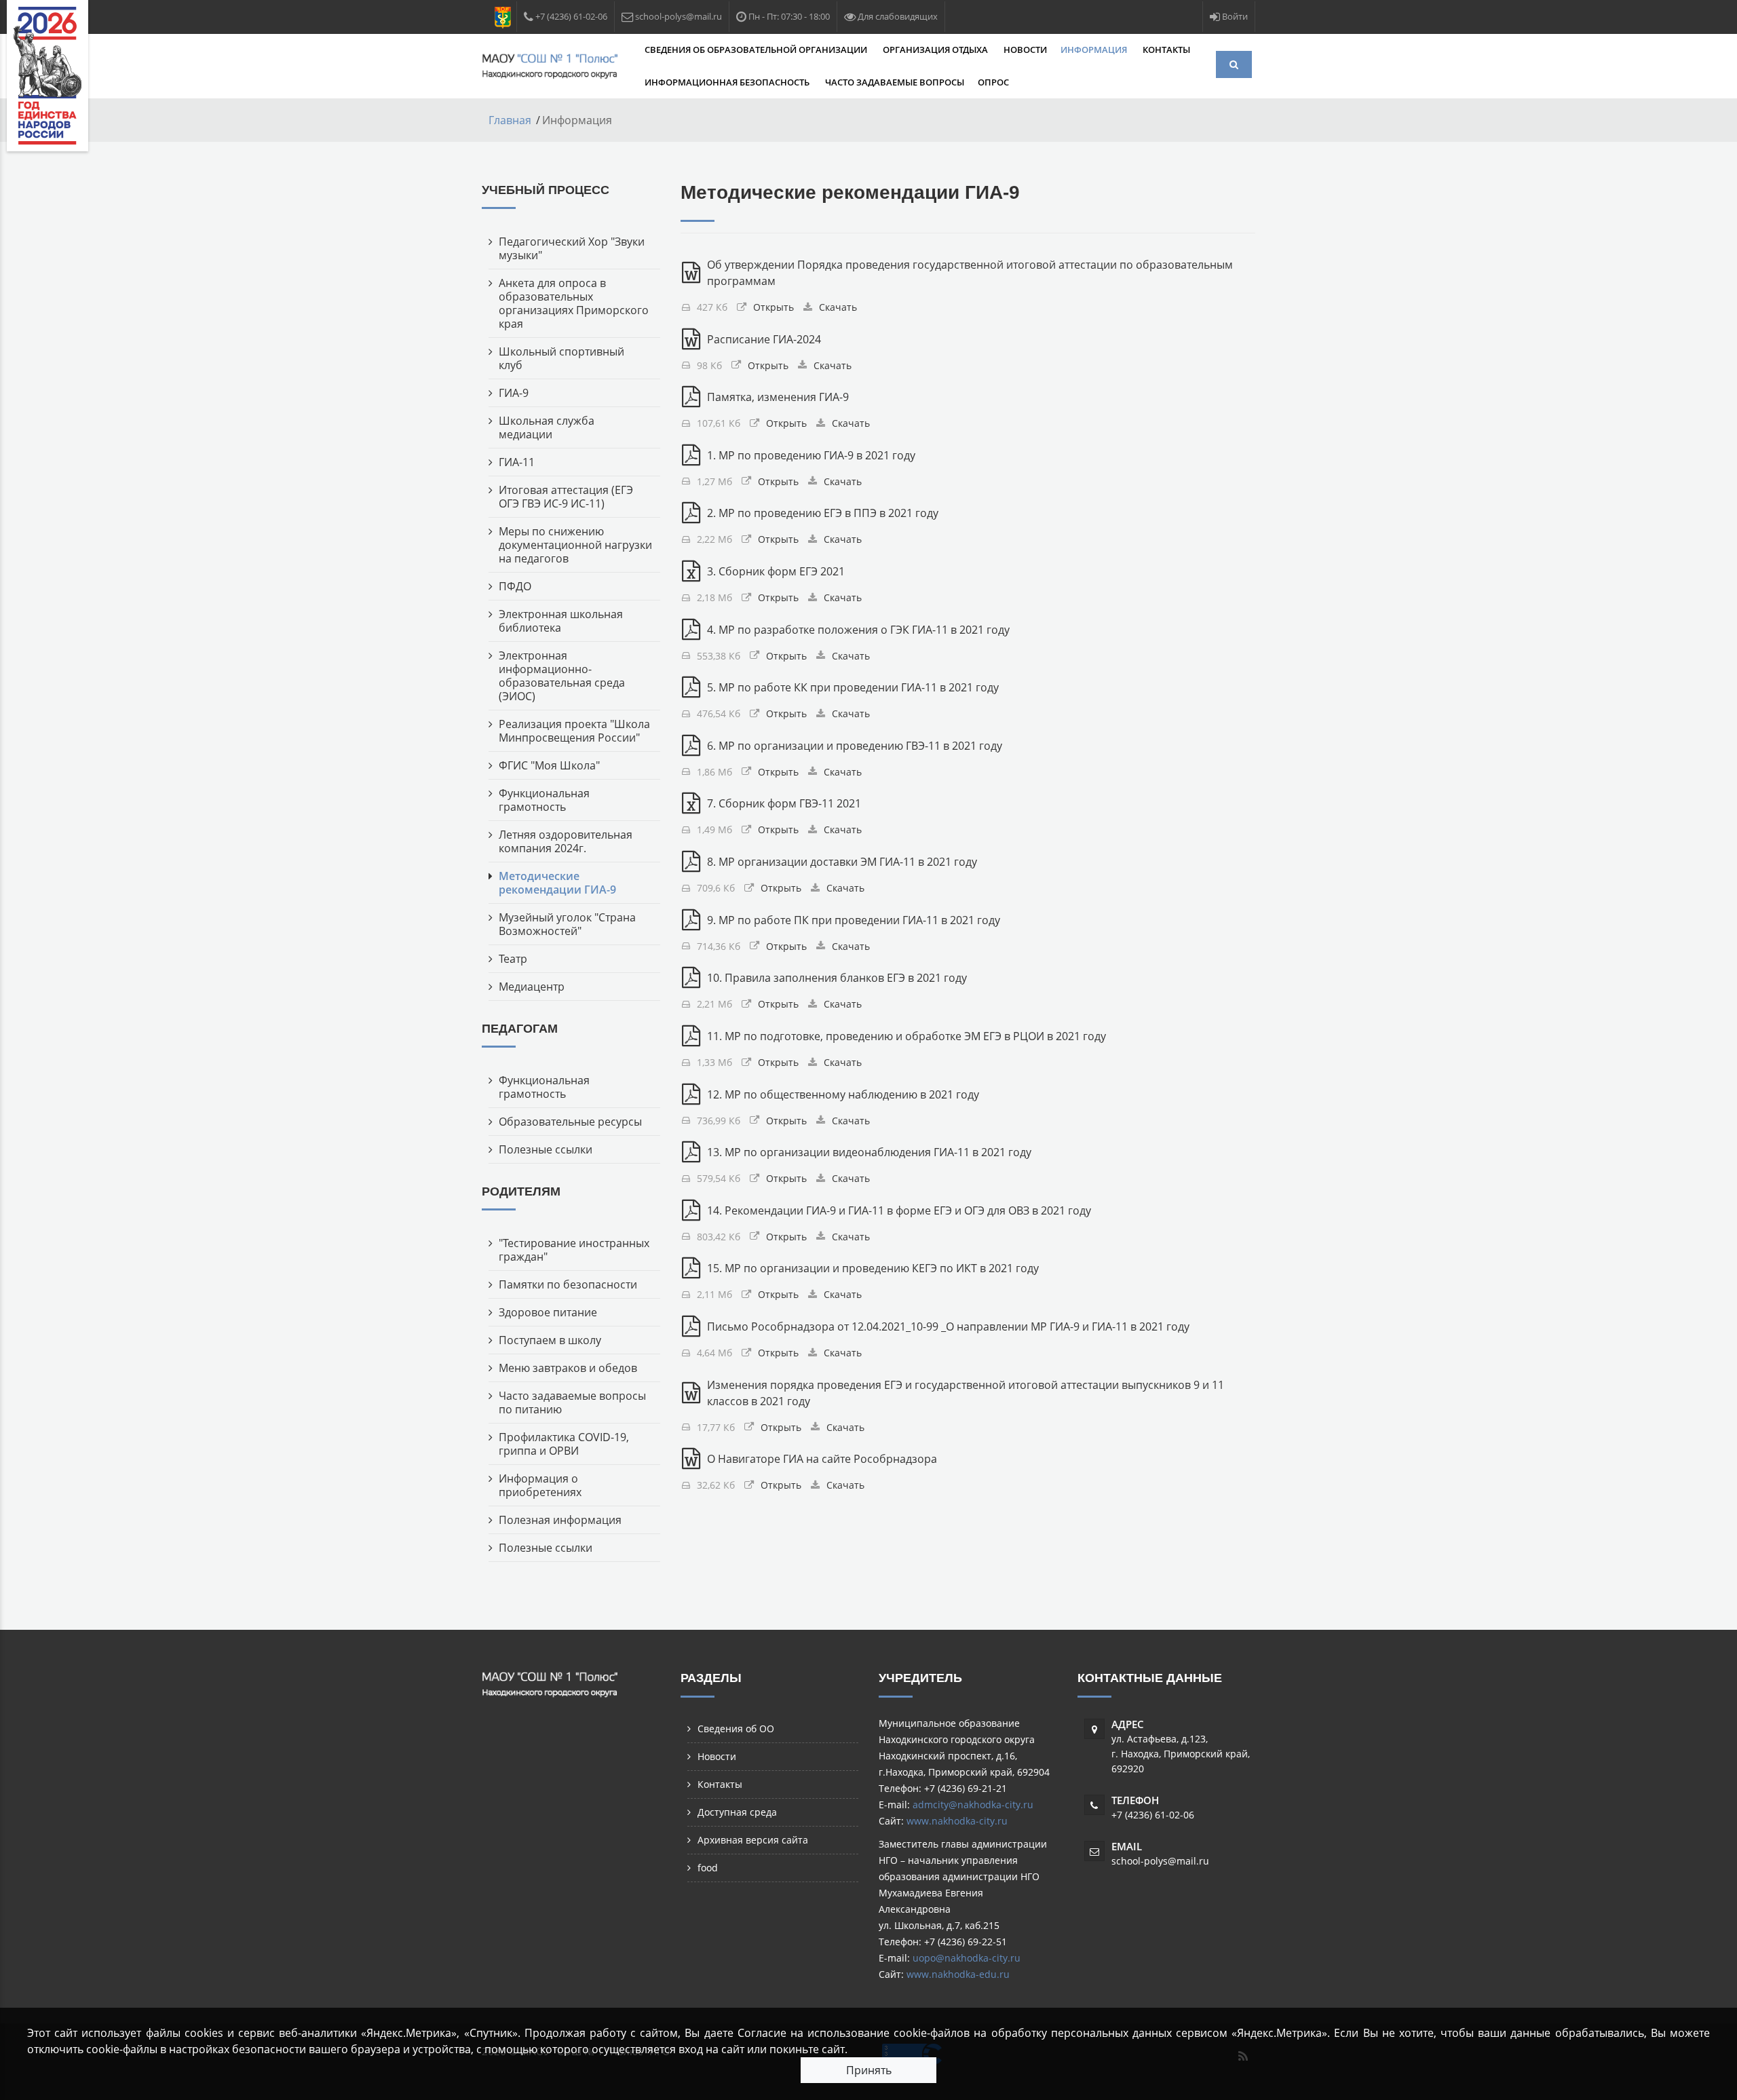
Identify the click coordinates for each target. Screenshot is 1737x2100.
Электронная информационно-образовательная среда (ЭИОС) (562, 676)
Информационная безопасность (728, 82)
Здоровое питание (548, 1312)
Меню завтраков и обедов (568, 1368)
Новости (1025, 50)
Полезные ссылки (546, 1149)
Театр (513, 959)
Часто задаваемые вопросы (895, 82)
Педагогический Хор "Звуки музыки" (572, 248)
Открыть (774, 307)
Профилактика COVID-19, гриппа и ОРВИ (564, 1444)
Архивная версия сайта (753, 1840)
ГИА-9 (514, 393)
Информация (1095, 50)
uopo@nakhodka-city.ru (967, 1958)
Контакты (1166, 50)
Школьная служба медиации (547, 427)
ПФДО (515, 586)
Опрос (993, 82)
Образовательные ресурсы (570, 1122)
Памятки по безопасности (568, 1284)
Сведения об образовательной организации (757, 50)
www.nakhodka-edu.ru (958, 1974)
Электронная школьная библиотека (561, 621)
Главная (510, 120)
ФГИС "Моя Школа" (549, 765)
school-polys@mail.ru (1160, 1861)
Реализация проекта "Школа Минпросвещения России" (574, 731)
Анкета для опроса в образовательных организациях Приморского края (574, 303)
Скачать (838, 307)
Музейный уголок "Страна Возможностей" (567, 924)
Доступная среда (737, 1812)
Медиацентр (532, 987)
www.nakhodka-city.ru (957, 1821)
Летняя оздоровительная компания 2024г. (566, 841)
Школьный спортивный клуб (561, 358)
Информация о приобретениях (540, 1485)
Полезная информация (560, 1520)
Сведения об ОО (736, 1729)
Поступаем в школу (550, 1340)
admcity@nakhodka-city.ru (973, 1805)
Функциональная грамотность (544, 800)
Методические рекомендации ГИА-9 (557, 883)
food (708, 1868)
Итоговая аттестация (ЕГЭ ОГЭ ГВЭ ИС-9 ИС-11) (566, 497)
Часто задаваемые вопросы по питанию (572, 1402)
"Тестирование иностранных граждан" (574, 1250)
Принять (869, 2070)
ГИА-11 (517, 462)
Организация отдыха (936, 50)
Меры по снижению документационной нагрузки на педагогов (575, 545)
